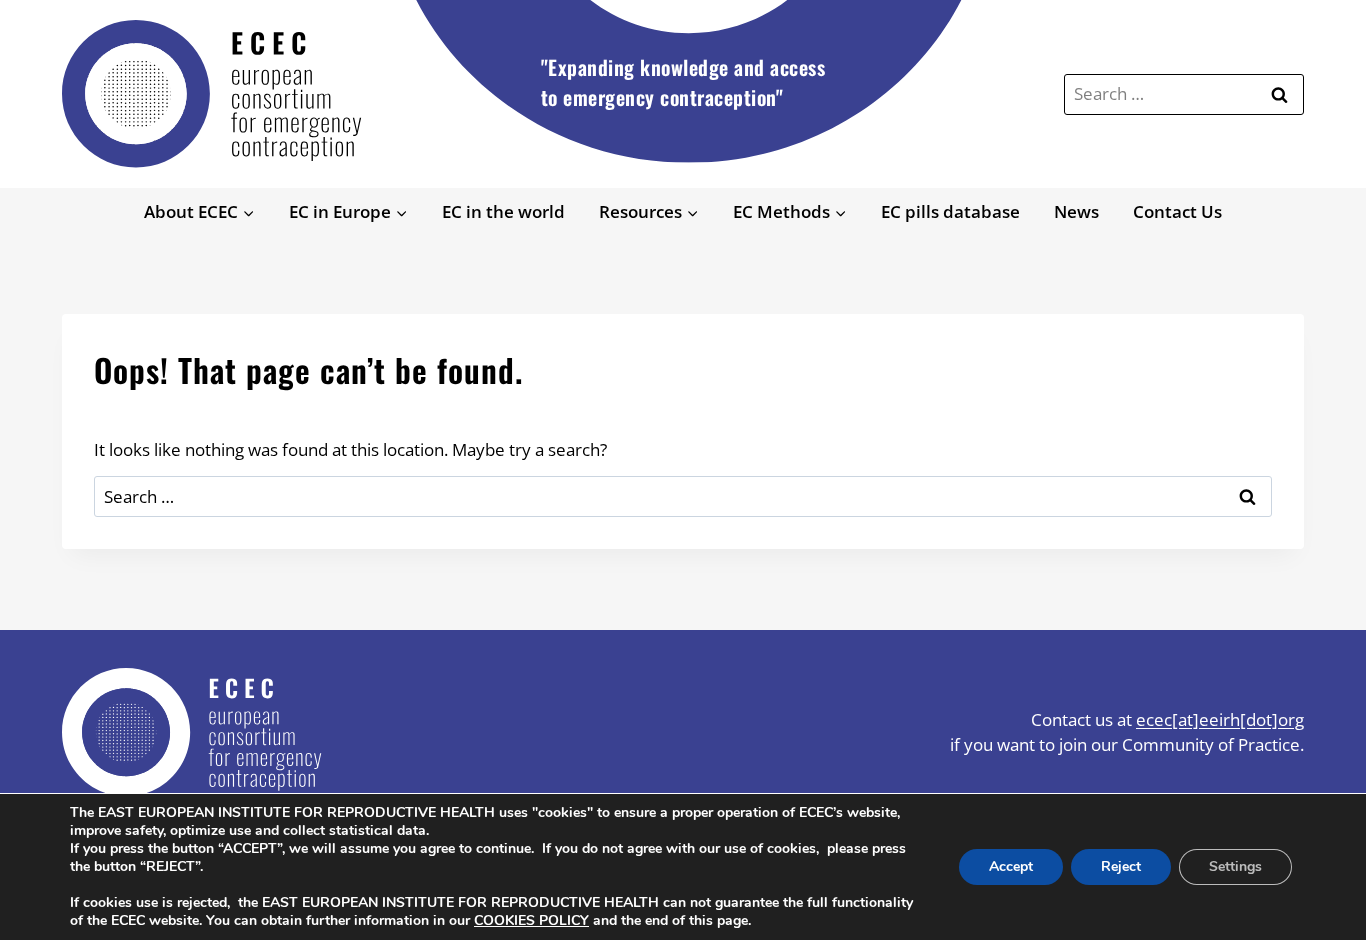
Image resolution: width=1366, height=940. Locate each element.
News (1076, 211)
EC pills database (950, 211)
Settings (1235, 866)
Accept (1011, 866)
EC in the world (503, 211)
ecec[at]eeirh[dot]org (1220, 719)
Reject (1121, 866)
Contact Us (1177, 211)
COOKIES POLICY (531, 920)
